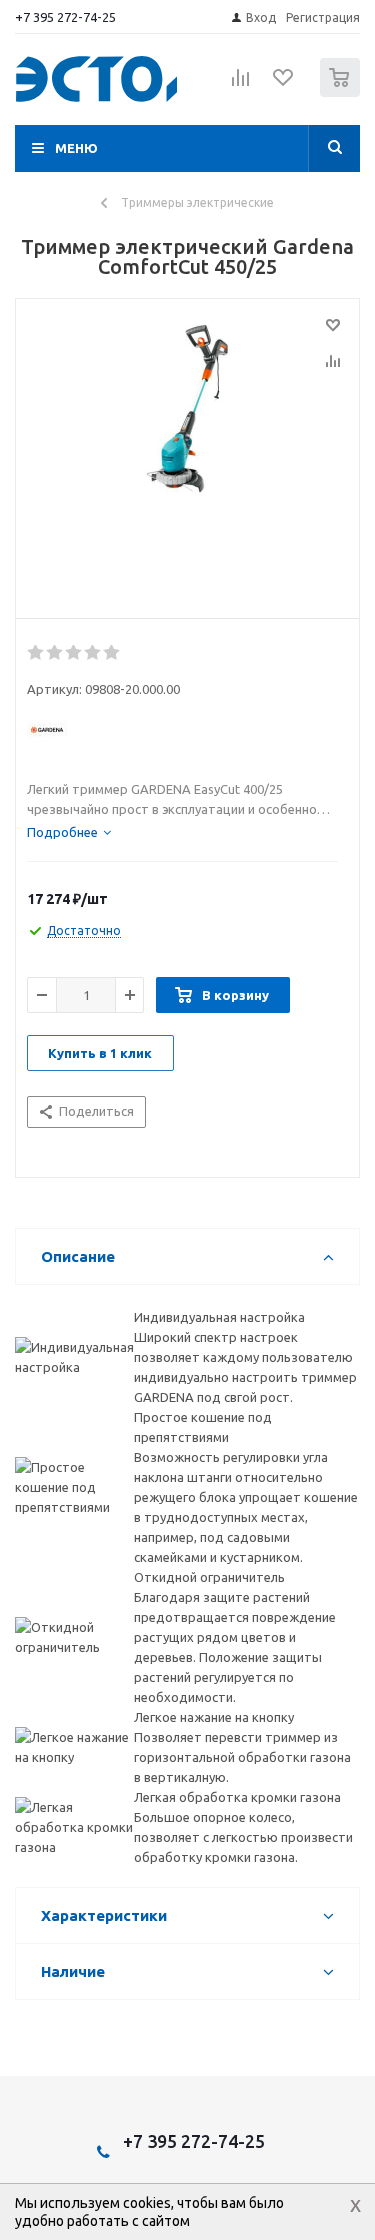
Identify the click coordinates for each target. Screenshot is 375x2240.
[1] (36, 653)
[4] (93, 653)
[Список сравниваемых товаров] (241, 86)
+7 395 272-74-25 (65, 17)
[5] (112, 653)
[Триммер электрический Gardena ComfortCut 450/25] (187, 454)
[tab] (69, 832)
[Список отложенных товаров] (284, 84)
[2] (55, 653)
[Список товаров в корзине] (342, 92)
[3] (74, 653)
